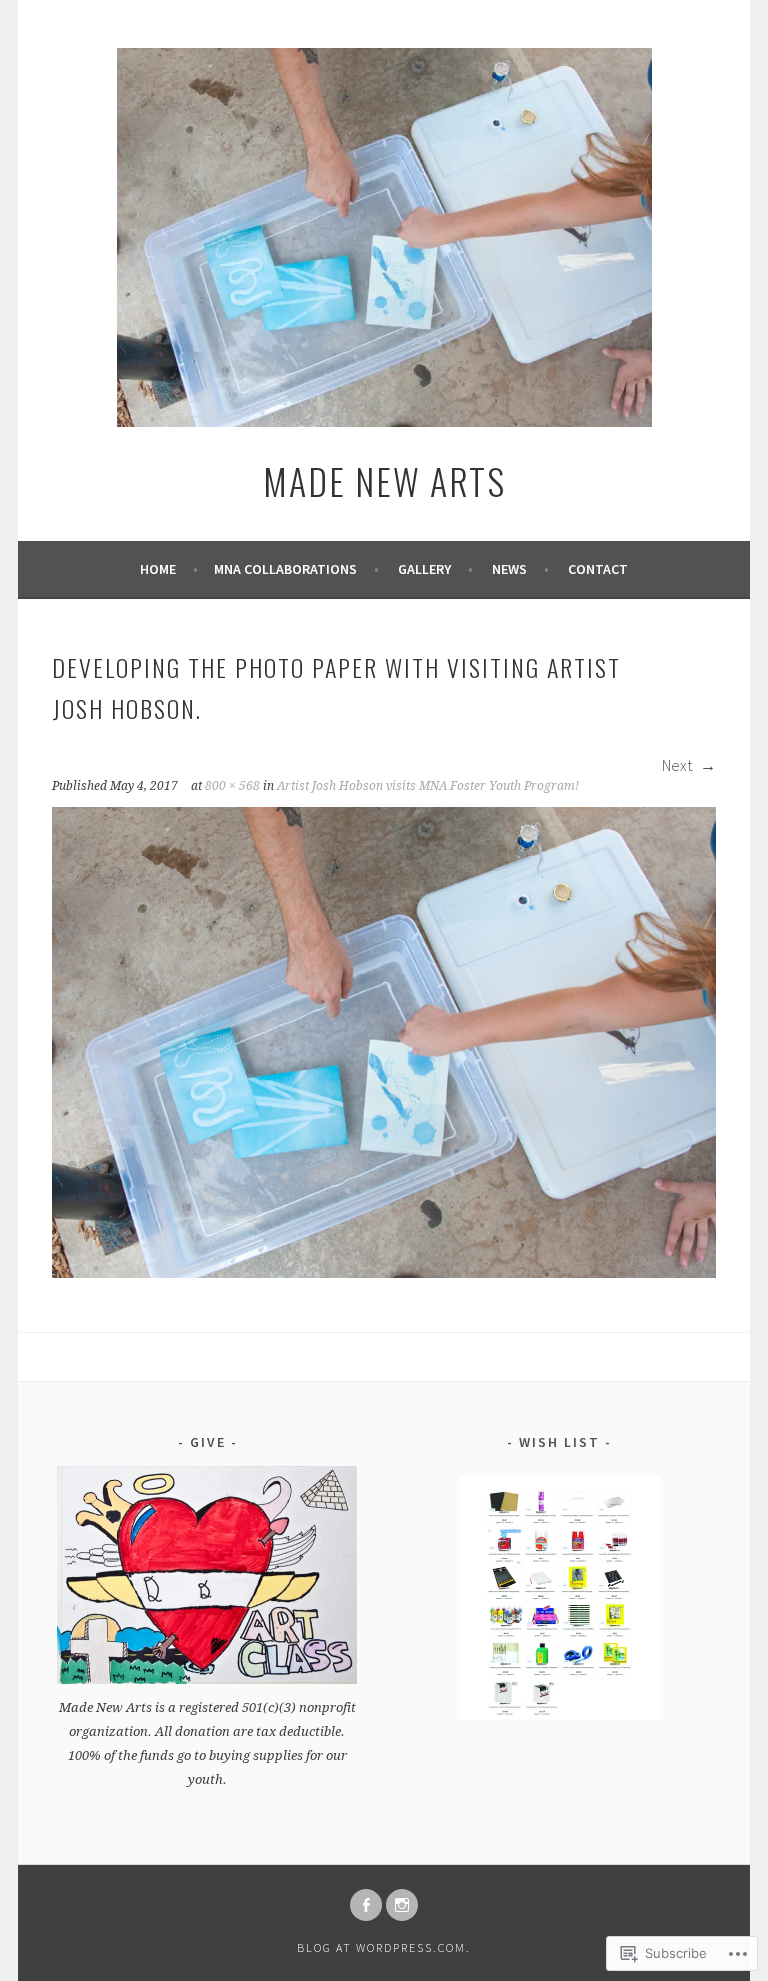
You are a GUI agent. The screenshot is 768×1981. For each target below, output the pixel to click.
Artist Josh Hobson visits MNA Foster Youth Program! (428, 786)
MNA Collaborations (285, 569)
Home (158, 569)
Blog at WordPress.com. (384, 1947)
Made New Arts (384, 480)
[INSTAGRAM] (402, 1905)
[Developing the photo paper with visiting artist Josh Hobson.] (384, 1272)
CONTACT (598, 569)
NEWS (509, 569)
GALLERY (424, 569)
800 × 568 (232, 786)
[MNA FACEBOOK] (366, 1905)
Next (678, 765)
